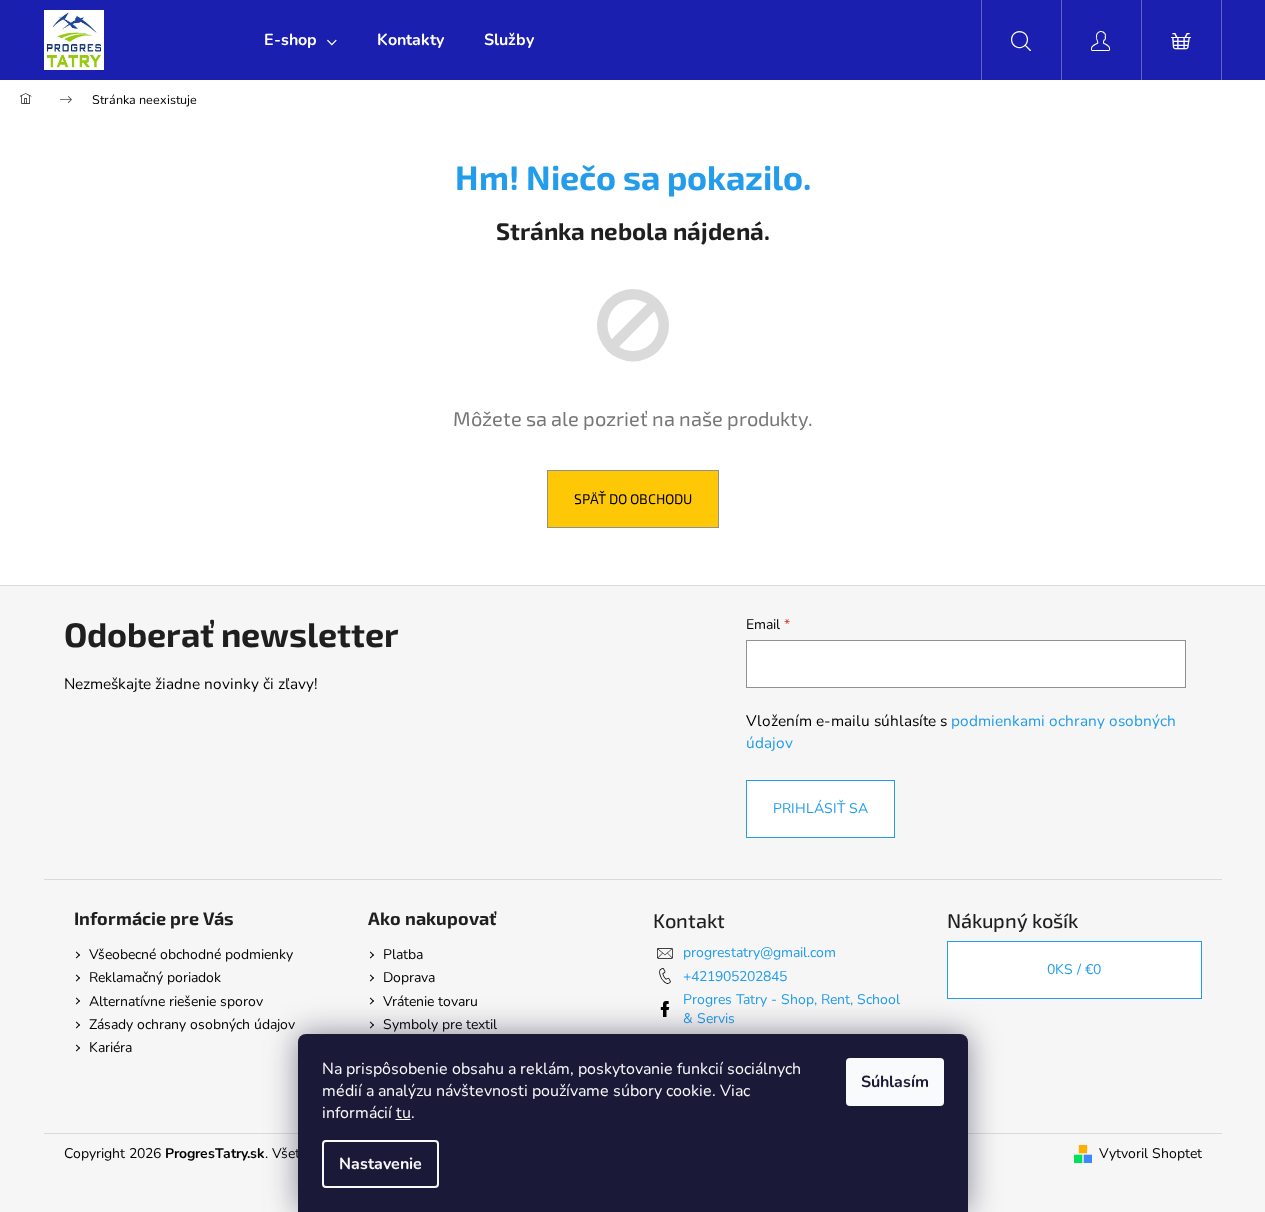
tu (403, 1113)
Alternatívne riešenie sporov (176, 1001)
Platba (403, 954)
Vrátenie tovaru (430, 1001)
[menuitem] (300, 40)
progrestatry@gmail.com (759, 952)
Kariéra (110, 1047)
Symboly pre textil (440, 1024)
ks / (1074, 969)
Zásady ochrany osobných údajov (192, 1024)
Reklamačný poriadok (155, 977)
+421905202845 (735, 976)
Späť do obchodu (633, 498)
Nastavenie (380, 1164)
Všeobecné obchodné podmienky (191, 954)
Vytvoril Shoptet (1150, 1153)
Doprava (409, 977)
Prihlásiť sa (820, 808)
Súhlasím (895, 1082)
